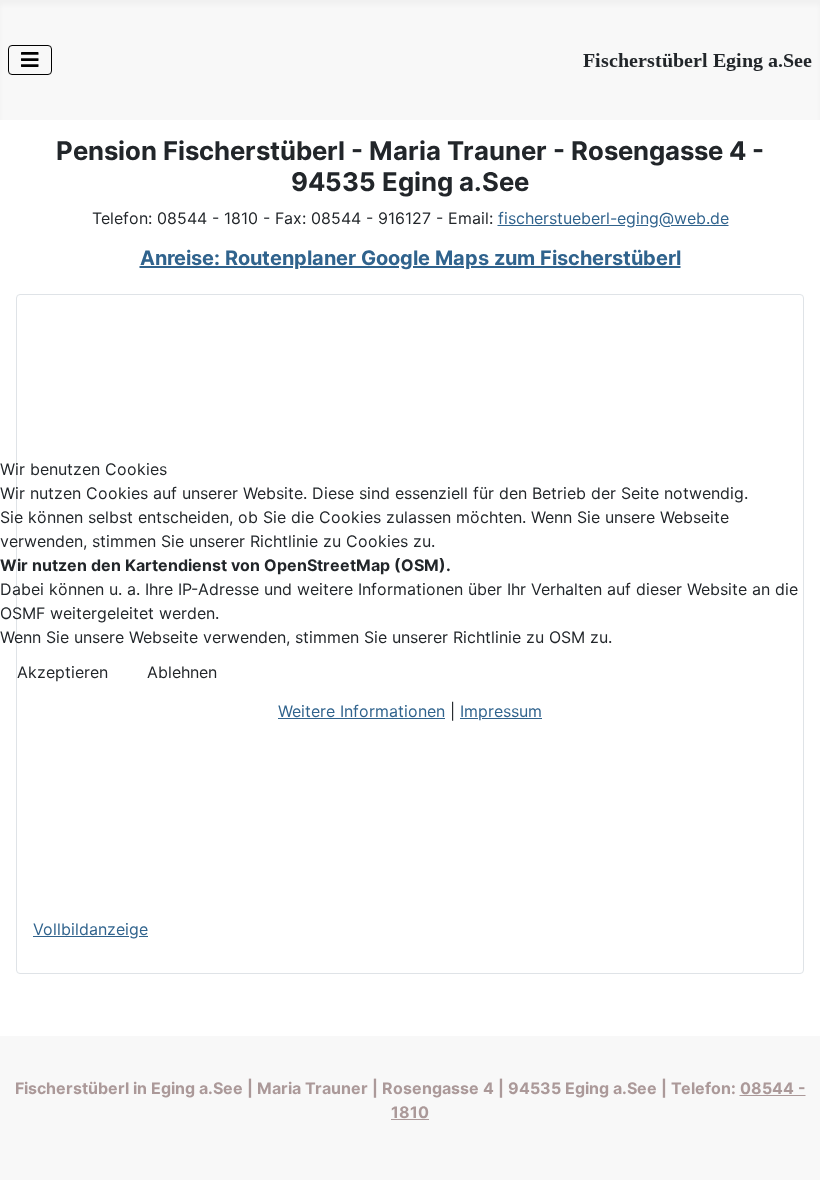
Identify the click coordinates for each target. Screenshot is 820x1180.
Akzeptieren (62, 672)
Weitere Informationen (361, 711)
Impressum (501, 711)
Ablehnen (182, 672)
